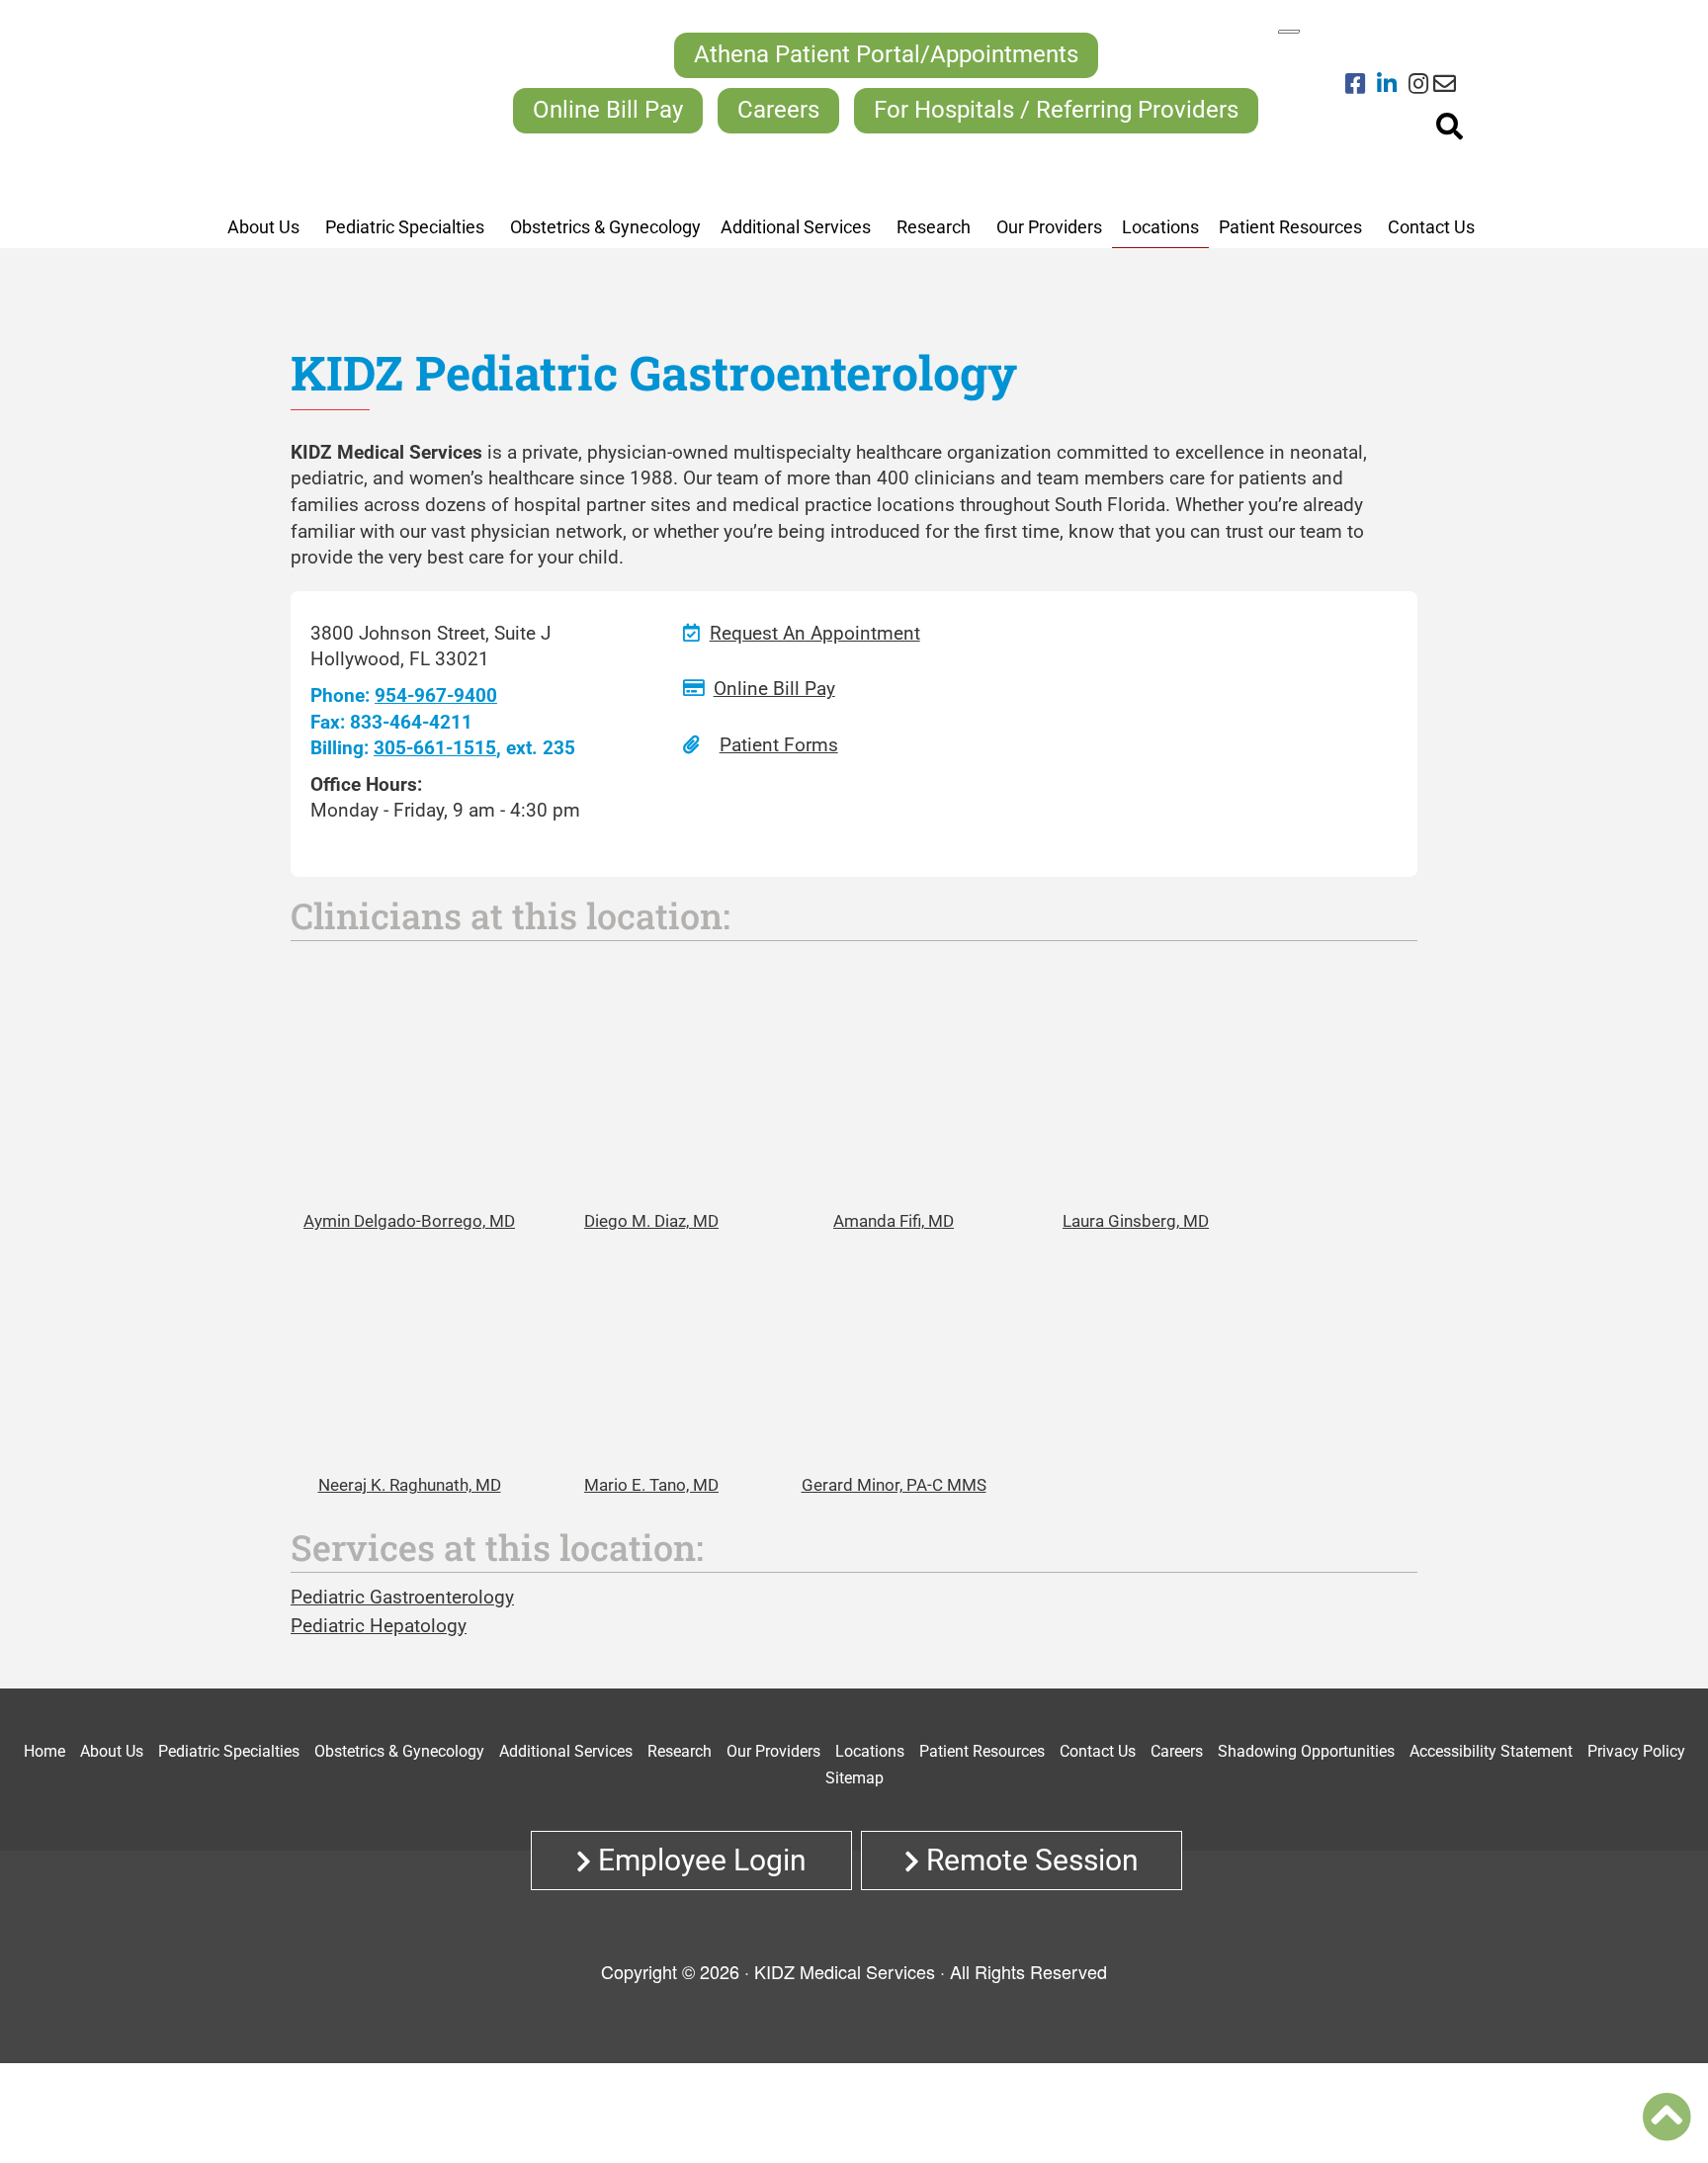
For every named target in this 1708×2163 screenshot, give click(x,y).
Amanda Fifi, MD (894, 1221)
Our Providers (773, 1751)
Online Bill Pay (608, 110)
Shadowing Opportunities (1306, 1751)
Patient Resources (982, 1751)
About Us (112, 1751)
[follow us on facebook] (1361, 85)
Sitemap (854, 1778)
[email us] (1445, 85)
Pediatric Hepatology (379, 1626)
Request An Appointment (815, 633)
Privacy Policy (1636, 1751)
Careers (778, 110)
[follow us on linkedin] (1393, 85)
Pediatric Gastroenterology (402, 1597)
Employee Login (699, 1860)
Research (680, 1751)
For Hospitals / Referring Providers (1056, 110)
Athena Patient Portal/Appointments (886, 54)
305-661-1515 (435, 748)
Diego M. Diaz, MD (651, 1221)
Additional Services (566, 1751)
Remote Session (1029, 1860)
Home (44, 1751)
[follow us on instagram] (1418, 85)
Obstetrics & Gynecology (399, 1751)
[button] (1666, 2117)
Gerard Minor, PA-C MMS (894, 1485)
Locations (870, 1751)
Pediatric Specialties (229, 1751)
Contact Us (1098, 1751)
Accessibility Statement (1491, 1751)
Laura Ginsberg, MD (1136, 1221)
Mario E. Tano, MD (651, 1485)
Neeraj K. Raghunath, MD (410, 1485)
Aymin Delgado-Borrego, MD (409, 1221)
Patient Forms (779, 745)
